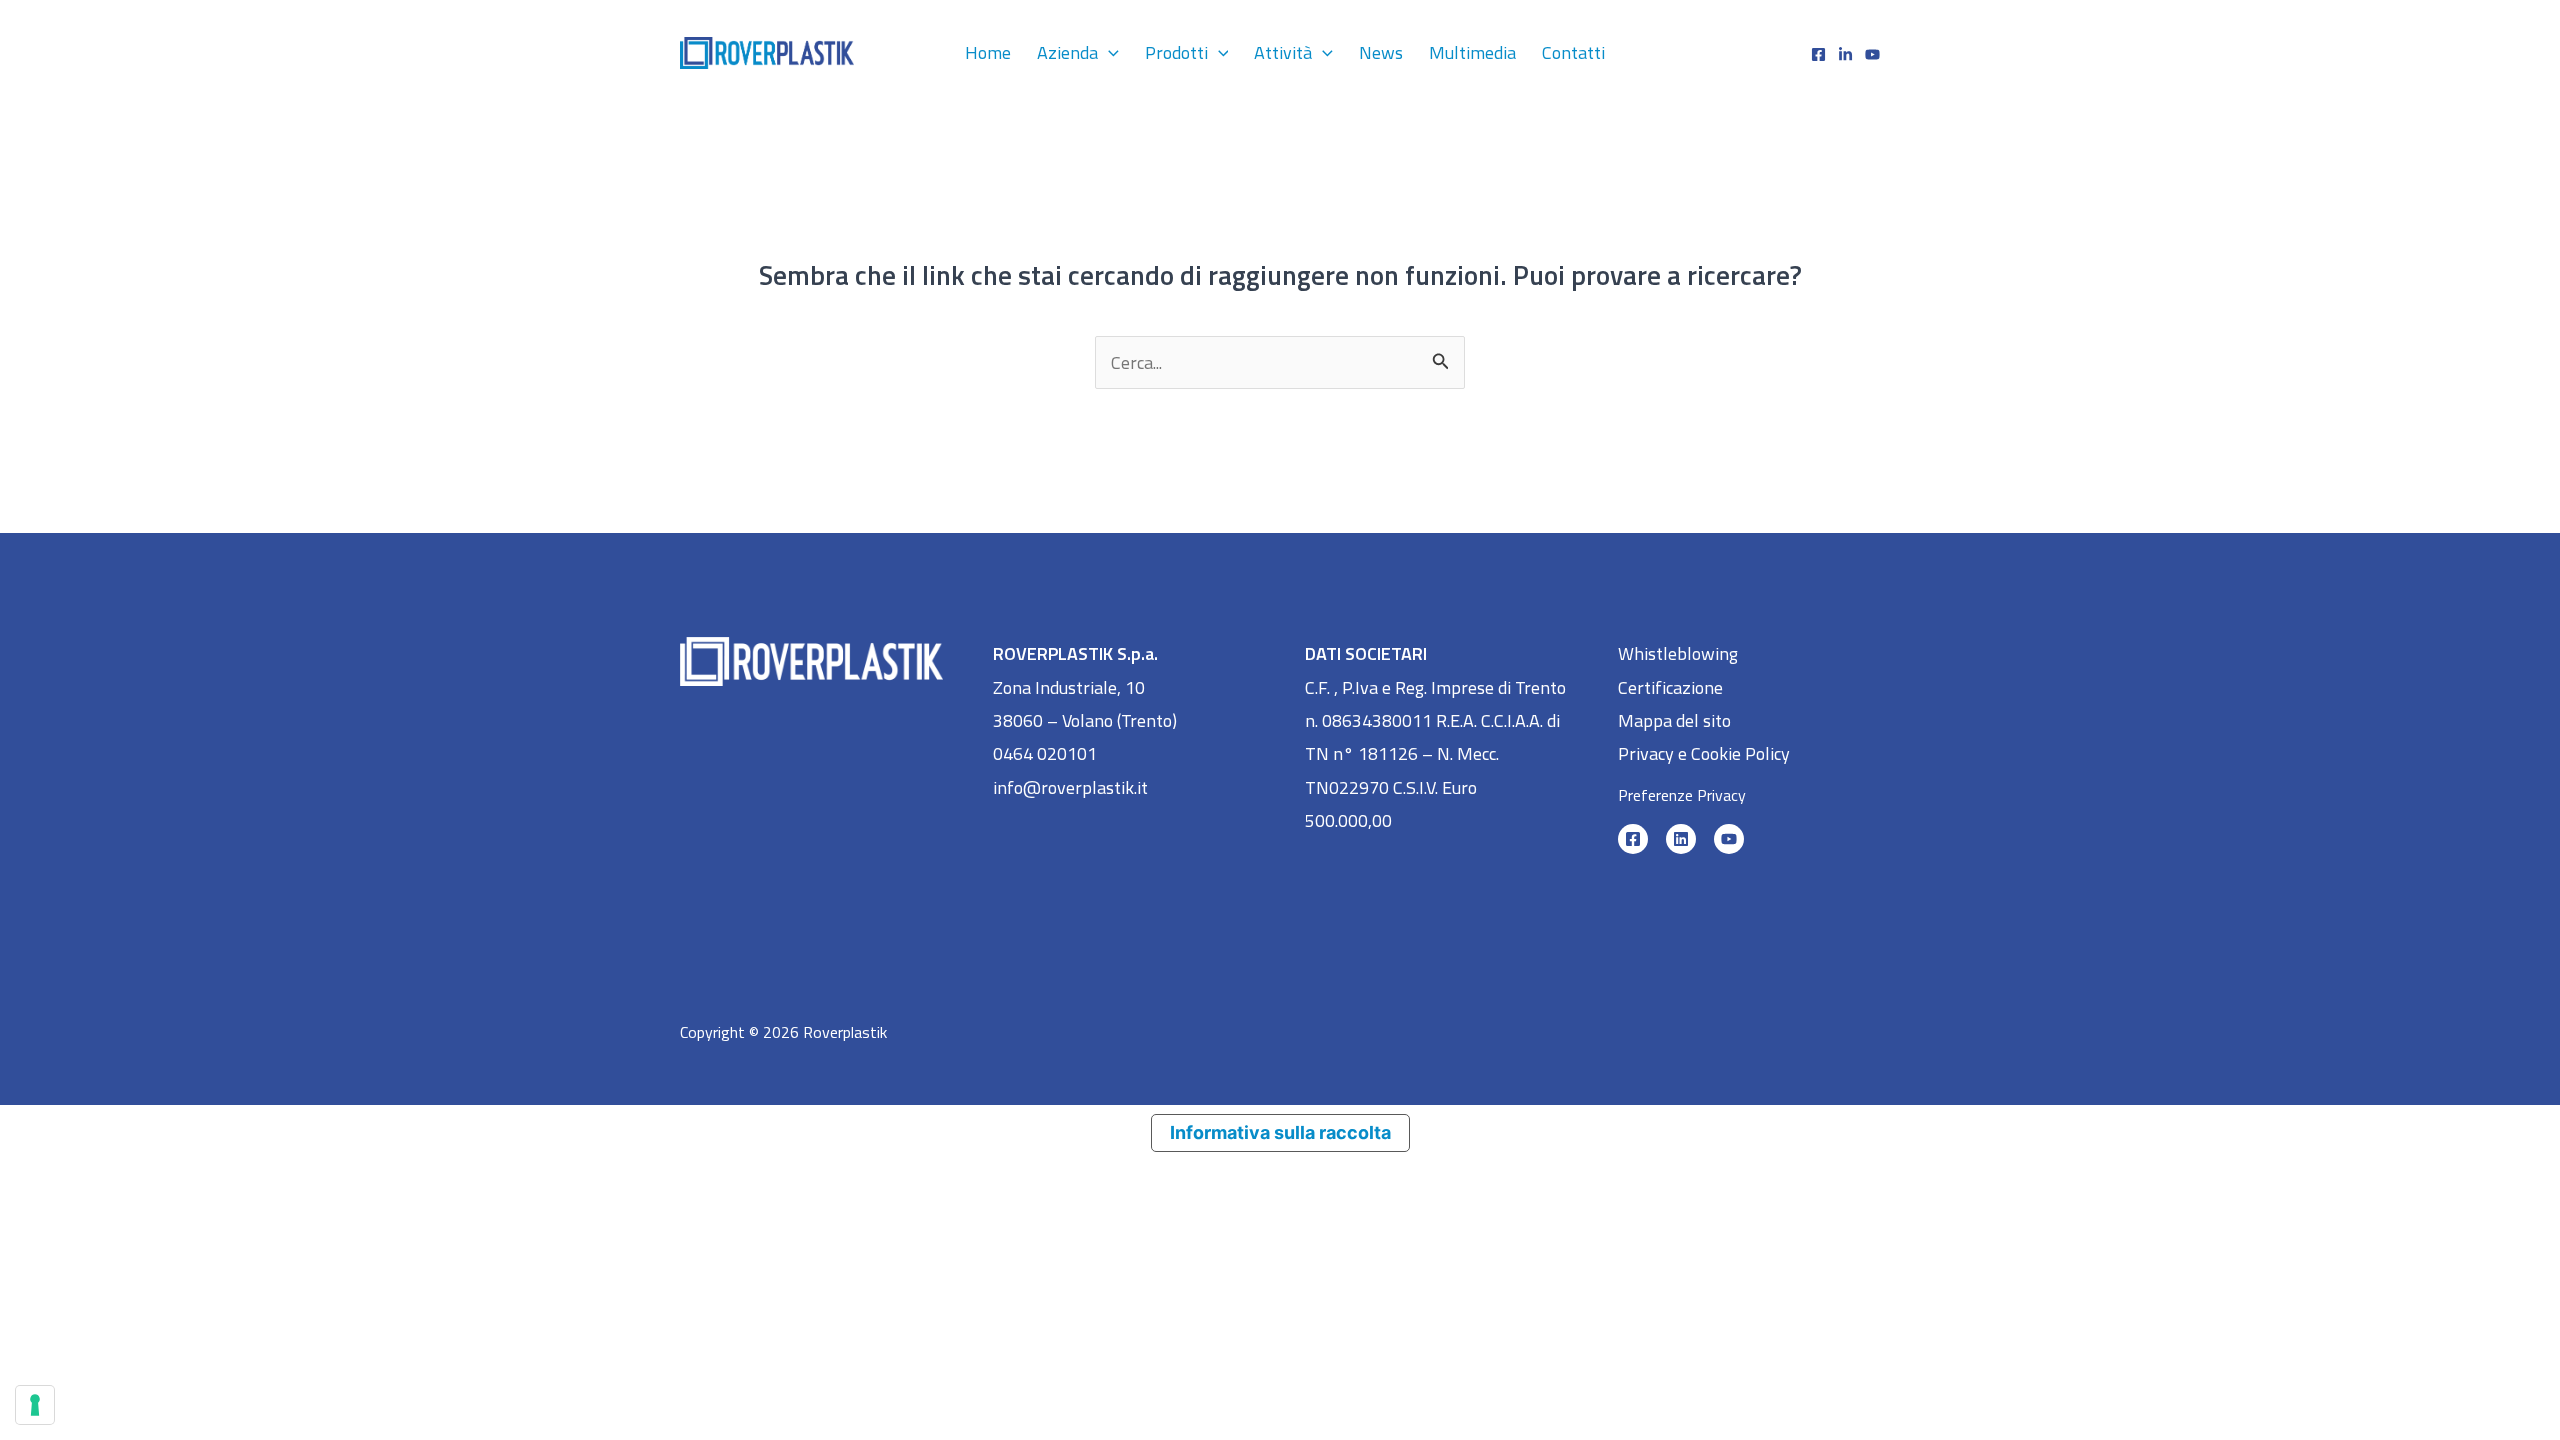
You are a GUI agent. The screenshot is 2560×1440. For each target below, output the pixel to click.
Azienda (1067, 52)
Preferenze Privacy (1682, 795)
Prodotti (1176, 52)
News (1381, 52)
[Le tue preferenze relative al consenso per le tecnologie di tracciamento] (35, 1405)
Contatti (1573, 52)
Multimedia (1472, 52)
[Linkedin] (1845, 54)
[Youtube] (1872, 54)
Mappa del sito (1674, 720)
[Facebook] (1818, 54)
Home (988, 52)
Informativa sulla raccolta (1280, 1132)
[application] (1108, 52)
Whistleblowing (1678, 653)
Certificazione (1670, 687)
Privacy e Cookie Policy (1704, 753)
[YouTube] (1729, 839)
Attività (1283, 52)
